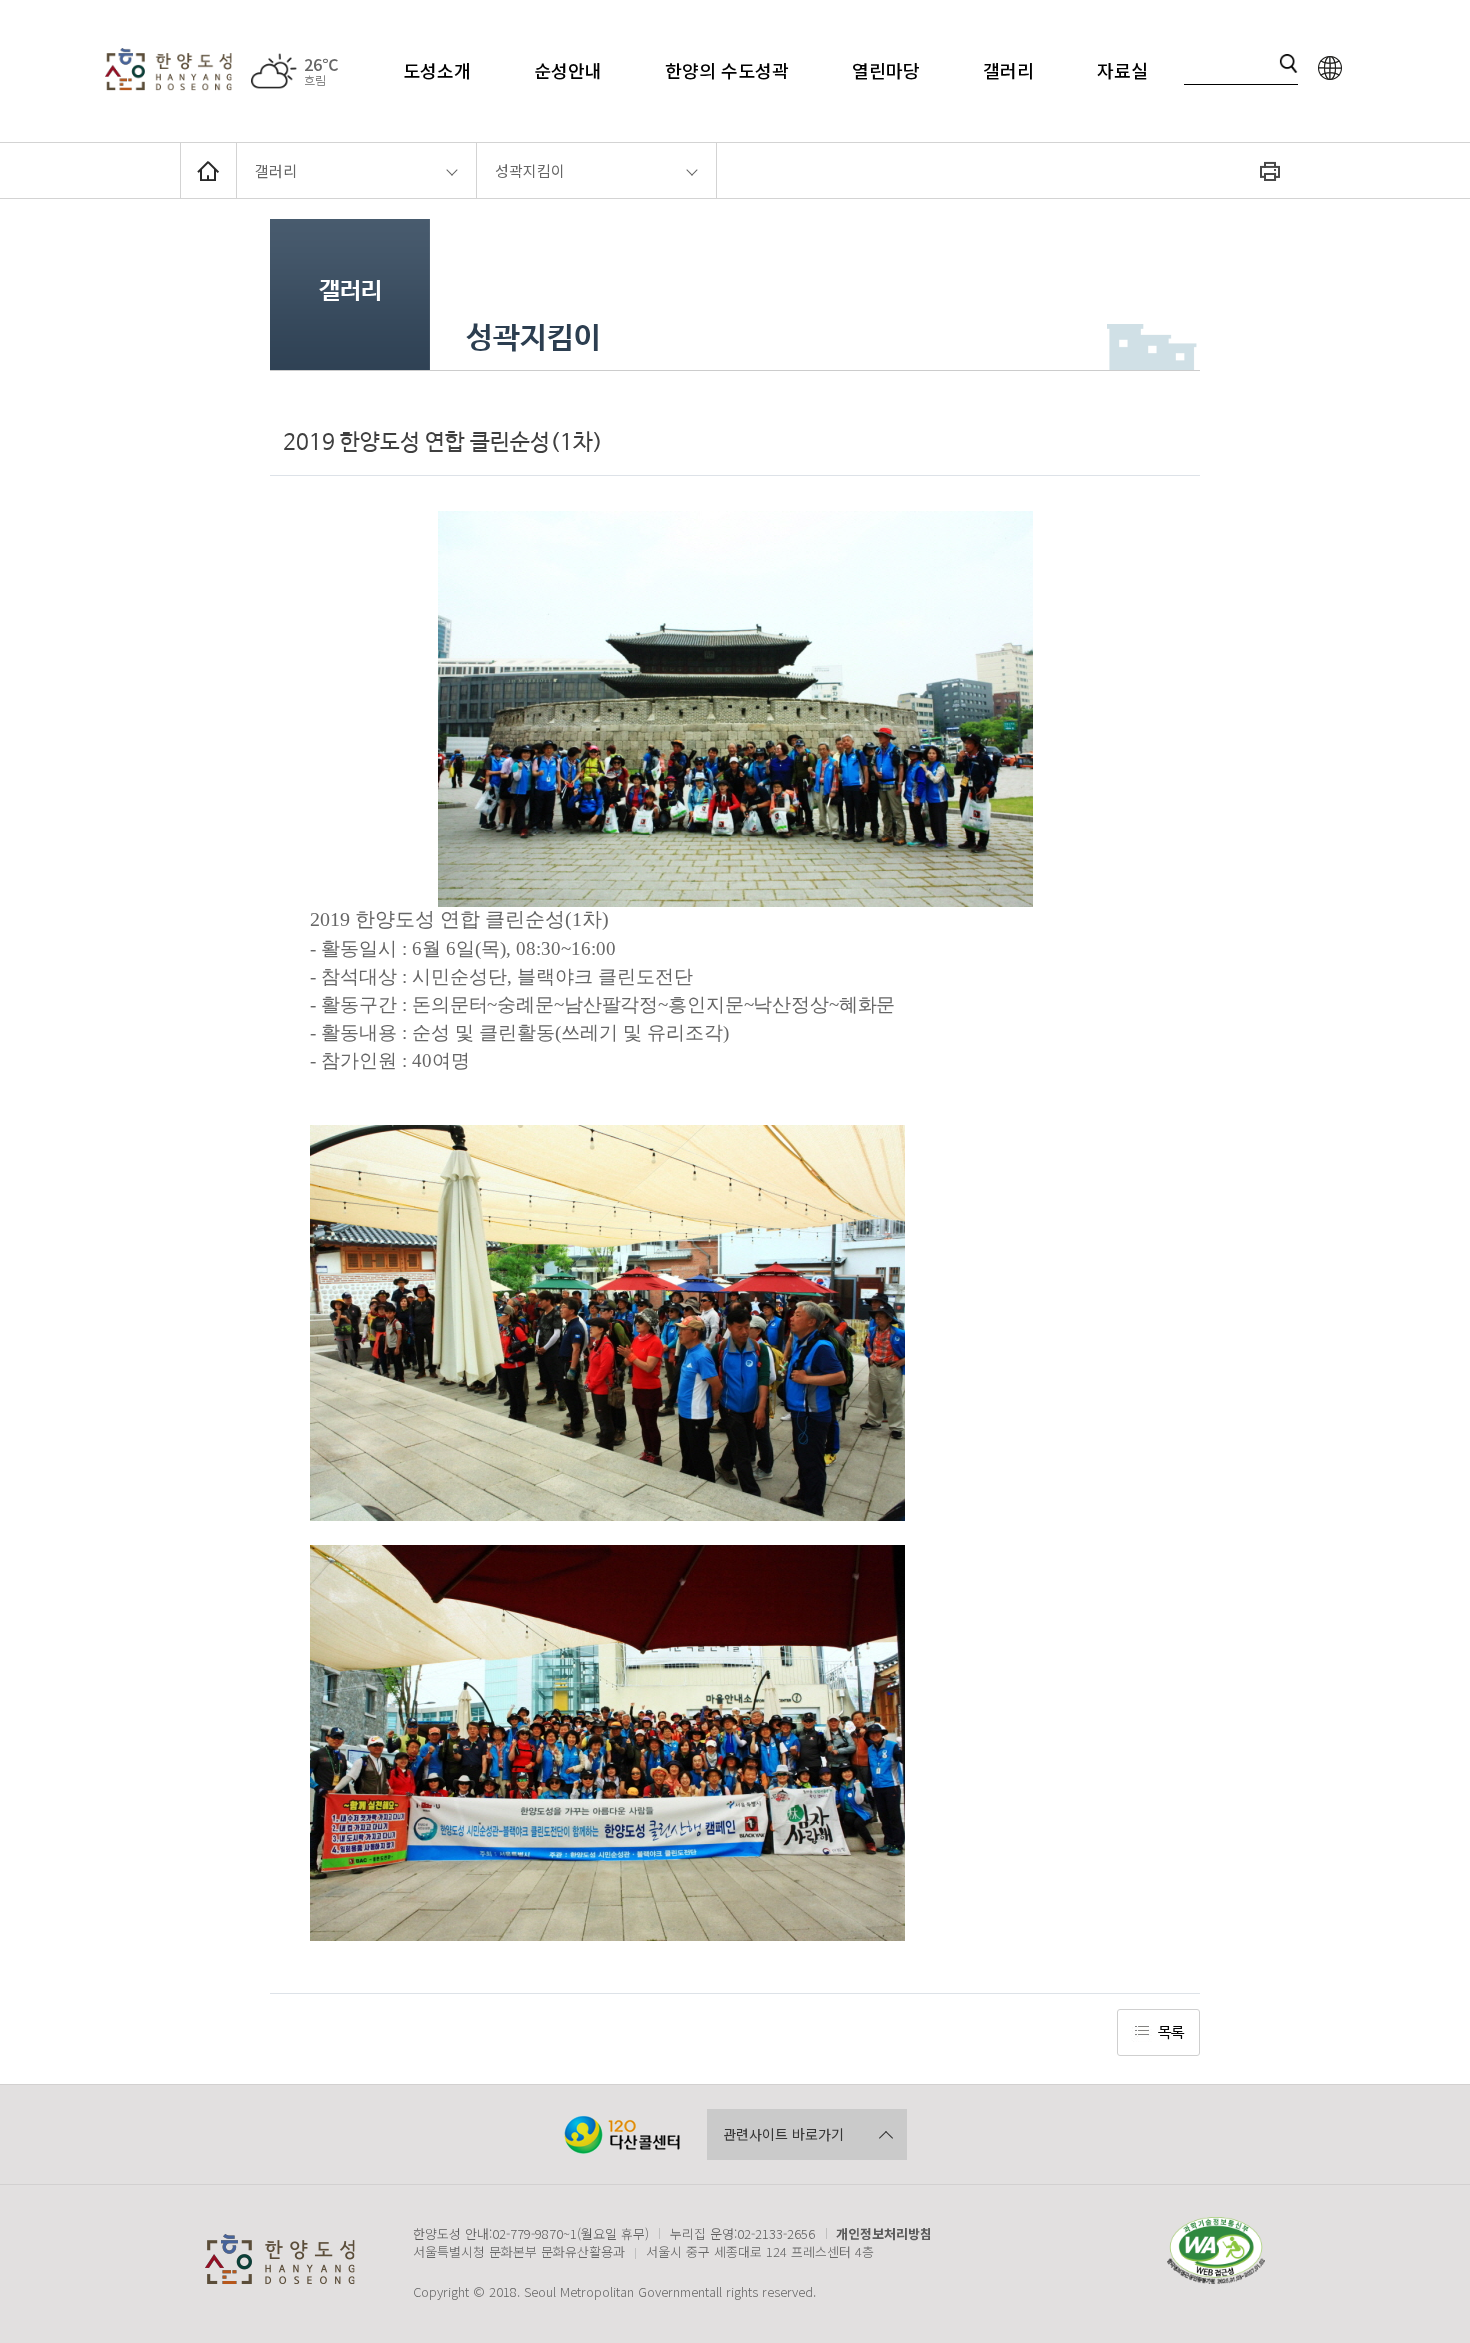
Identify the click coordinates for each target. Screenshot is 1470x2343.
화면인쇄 (1270, 170)
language (1330, 67)
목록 (1171, 2032)
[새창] (622, 2135)
